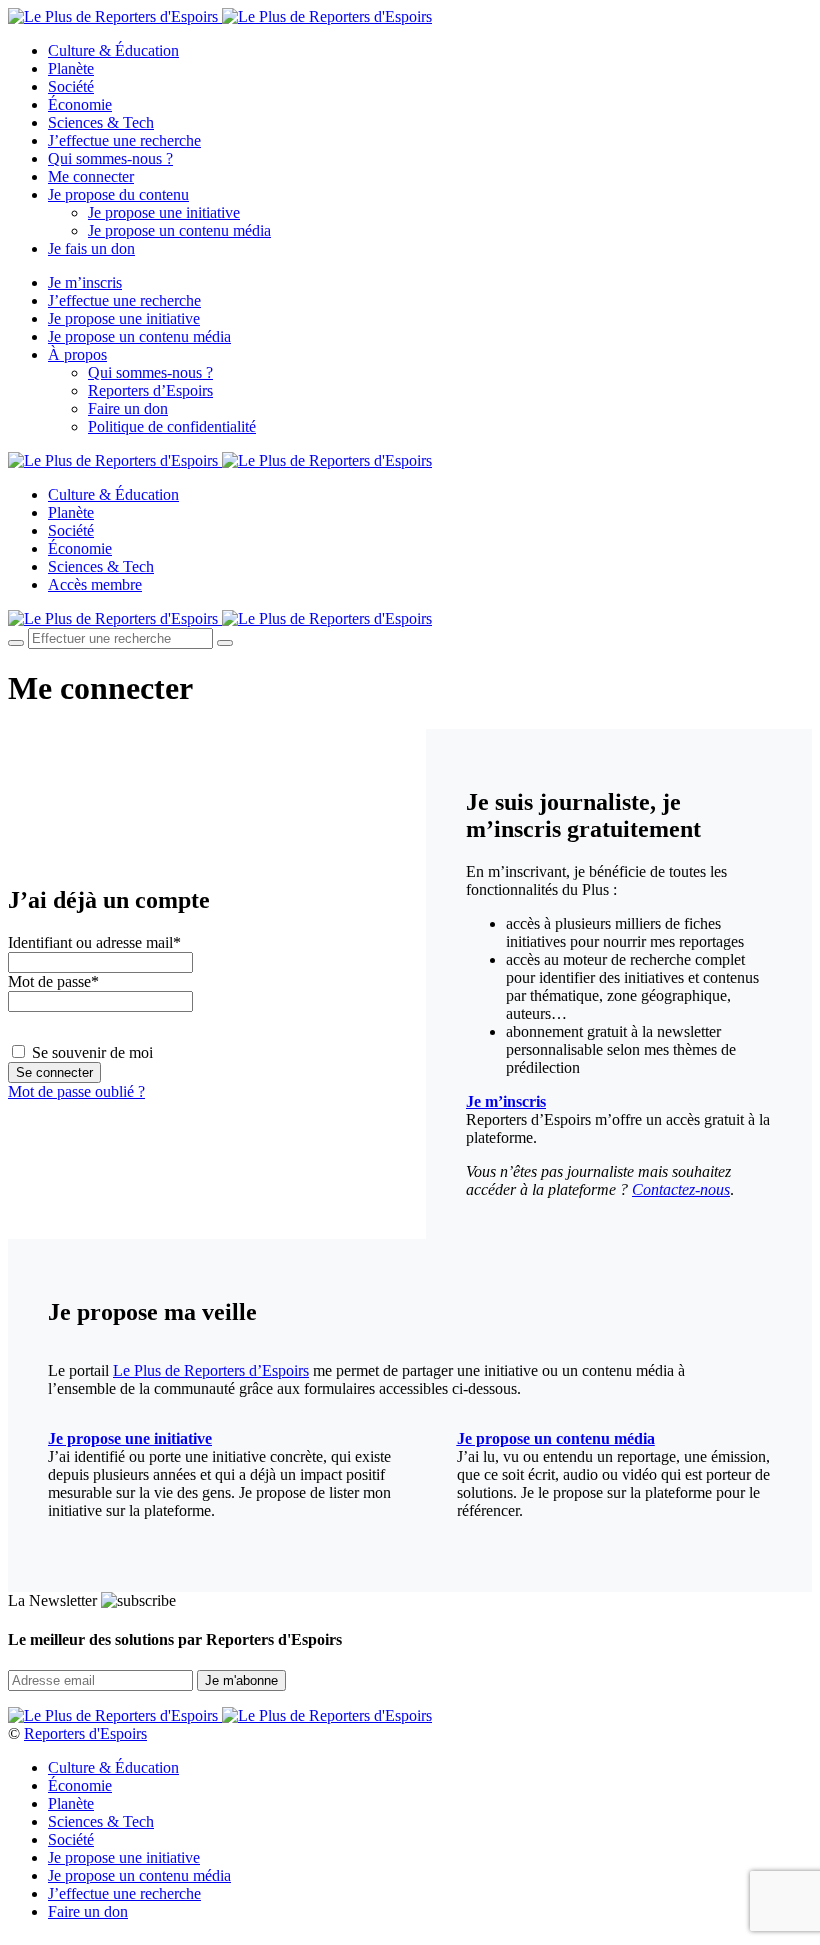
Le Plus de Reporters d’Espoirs (211, 1370)
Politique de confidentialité (172, 426)
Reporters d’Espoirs (150, 390)
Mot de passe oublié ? (76, 1091)
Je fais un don (91, 248)
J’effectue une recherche (124, 140)
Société (71, 86)
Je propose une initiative (164, 212)
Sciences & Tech (101, 122)
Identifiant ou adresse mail (94, 942)
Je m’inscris (85, 282)
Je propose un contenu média (179, 230)
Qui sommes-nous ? (110, 158)
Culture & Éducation (113, 50)
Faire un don (128, 408)
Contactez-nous (681, 1189)
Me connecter (91, 176)
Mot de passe (53, 981)
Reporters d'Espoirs (85, 1733)
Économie (80, 104)
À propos (77, 354)
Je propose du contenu (118, 194)
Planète (71, 68)
